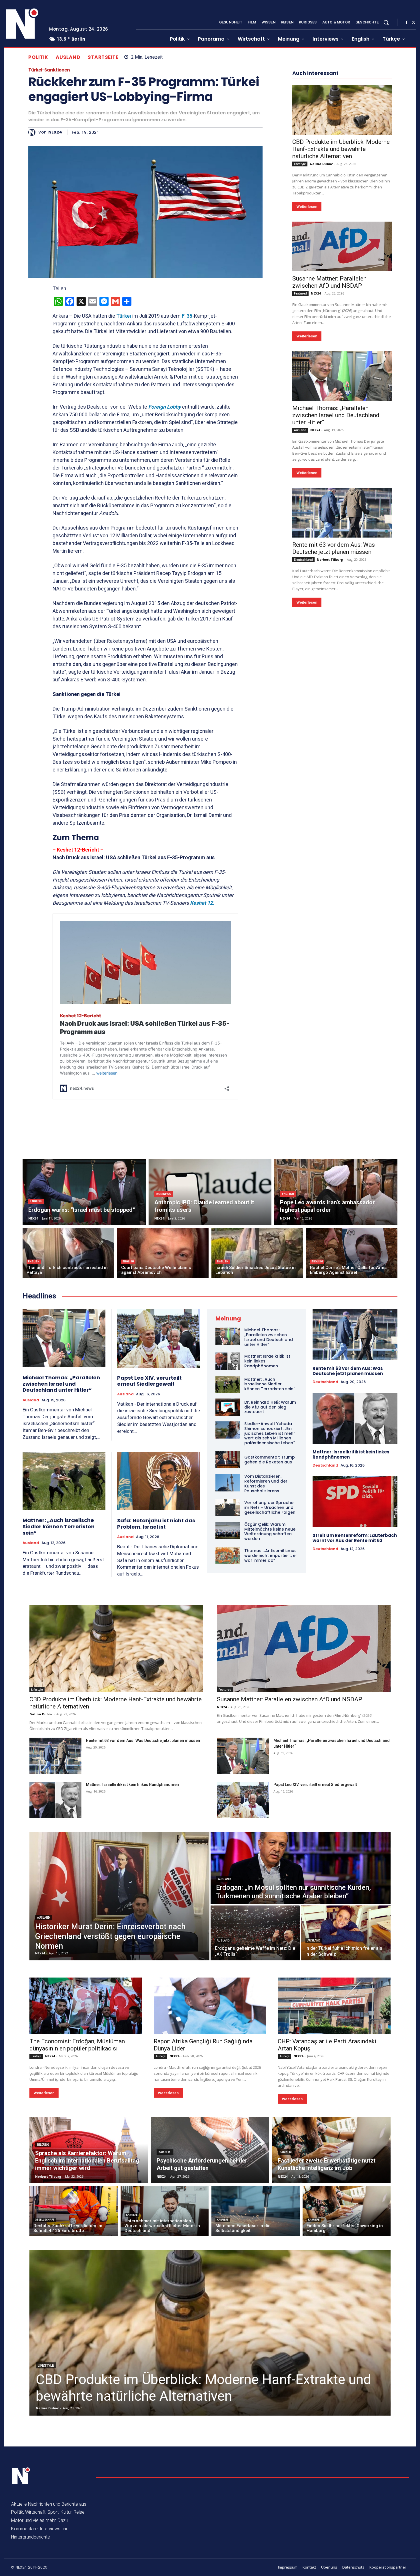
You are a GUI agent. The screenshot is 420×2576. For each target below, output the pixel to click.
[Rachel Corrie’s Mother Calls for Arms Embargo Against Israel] (352, 1253)
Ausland (68, 57)
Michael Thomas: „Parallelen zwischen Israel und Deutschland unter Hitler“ (336, 587)
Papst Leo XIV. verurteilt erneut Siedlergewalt (149, 1381)
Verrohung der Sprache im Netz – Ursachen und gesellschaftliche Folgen (270, 1507)
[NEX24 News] (22, 24)
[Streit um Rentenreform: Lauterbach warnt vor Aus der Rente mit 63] (355, 1502)
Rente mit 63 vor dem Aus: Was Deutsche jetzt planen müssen (334, 720)
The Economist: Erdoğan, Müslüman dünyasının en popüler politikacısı (77, 2045)
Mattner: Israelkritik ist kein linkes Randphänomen (351, 1454)
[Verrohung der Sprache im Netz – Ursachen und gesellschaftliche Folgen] (228, 1508)
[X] (413, 23)
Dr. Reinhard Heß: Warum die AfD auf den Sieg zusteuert (270, 1407)
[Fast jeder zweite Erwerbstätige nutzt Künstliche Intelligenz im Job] (331, 2150)
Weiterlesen (307, 378)
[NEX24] (33, 132)
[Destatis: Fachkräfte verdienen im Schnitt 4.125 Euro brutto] (74, 2211)
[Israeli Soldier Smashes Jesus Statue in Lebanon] (257, 1253)
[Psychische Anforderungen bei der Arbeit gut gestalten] (210, 2150)
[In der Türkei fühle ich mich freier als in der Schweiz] (346, 1933)
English (36, 1201)
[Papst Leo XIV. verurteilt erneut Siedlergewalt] (159, 1338)
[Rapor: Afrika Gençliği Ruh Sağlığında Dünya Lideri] (210, 2006)
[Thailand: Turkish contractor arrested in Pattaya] (68, 1253)
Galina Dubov (321, 335)
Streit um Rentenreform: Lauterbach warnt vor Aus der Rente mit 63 (355, 1538)
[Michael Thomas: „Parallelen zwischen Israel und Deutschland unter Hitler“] (342, 548)
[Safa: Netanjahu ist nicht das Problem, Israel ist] (159, 1481)
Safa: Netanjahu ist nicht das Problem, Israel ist (156, 1524)
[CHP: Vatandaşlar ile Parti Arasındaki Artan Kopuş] (334, 2006)
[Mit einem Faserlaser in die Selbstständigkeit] (256, 2211)
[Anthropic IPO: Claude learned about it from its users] (210, 1192)
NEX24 (55, 132)
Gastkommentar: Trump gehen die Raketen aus (270, 1460)
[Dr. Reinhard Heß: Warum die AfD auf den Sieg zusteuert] (228, 1407)
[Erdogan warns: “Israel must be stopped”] (84, 1192)
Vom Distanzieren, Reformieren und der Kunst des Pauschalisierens (266, 1483)
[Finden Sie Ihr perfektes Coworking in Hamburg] (347, 2211)
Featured (300, 465)
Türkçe (36, 2056)
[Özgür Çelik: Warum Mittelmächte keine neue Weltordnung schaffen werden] (228, 1531)
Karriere (165, 2152)
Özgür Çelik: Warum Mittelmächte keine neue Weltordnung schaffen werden (270, 1531)
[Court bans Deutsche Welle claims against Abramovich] (163, 1253)
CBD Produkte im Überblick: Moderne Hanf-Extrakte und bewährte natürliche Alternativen (341, 321)
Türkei (123, 316)
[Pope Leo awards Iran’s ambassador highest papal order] (336, 1192)
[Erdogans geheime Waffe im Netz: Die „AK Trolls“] (255, 1933)
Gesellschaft (45, 2220)
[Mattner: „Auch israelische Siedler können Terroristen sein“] (64, 1481)
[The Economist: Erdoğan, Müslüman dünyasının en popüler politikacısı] (86, 2006)
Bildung (43, 2145)
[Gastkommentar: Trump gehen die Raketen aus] (228, 1460)
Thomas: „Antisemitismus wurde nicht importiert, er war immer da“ (271, 1555)
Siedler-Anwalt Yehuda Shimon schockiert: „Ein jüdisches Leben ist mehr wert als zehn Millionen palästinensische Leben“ (270, 1433)
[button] (386, 22)
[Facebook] (407, 23)
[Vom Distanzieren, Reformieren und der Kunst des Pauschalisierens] (228, 1483)
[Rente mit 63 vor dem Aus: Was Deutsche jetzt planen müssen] (342, 684)
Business (164, 1194)
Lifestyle (300, 335)
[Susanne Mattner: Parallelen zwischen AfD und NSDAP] (342, 418)
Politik (38, 57)
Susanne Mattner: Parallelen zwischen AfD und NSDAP (329, 454)
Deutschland (303, 731)
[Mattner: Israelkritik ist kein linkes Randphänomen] (228, 1361)
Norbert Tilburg (330, 731)
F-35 (187, 316)
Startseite (103, 57)
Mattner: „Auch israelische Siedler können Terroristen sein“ (59, 1526)
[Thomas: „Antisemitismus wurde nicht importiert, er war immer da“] (228, 1555)
